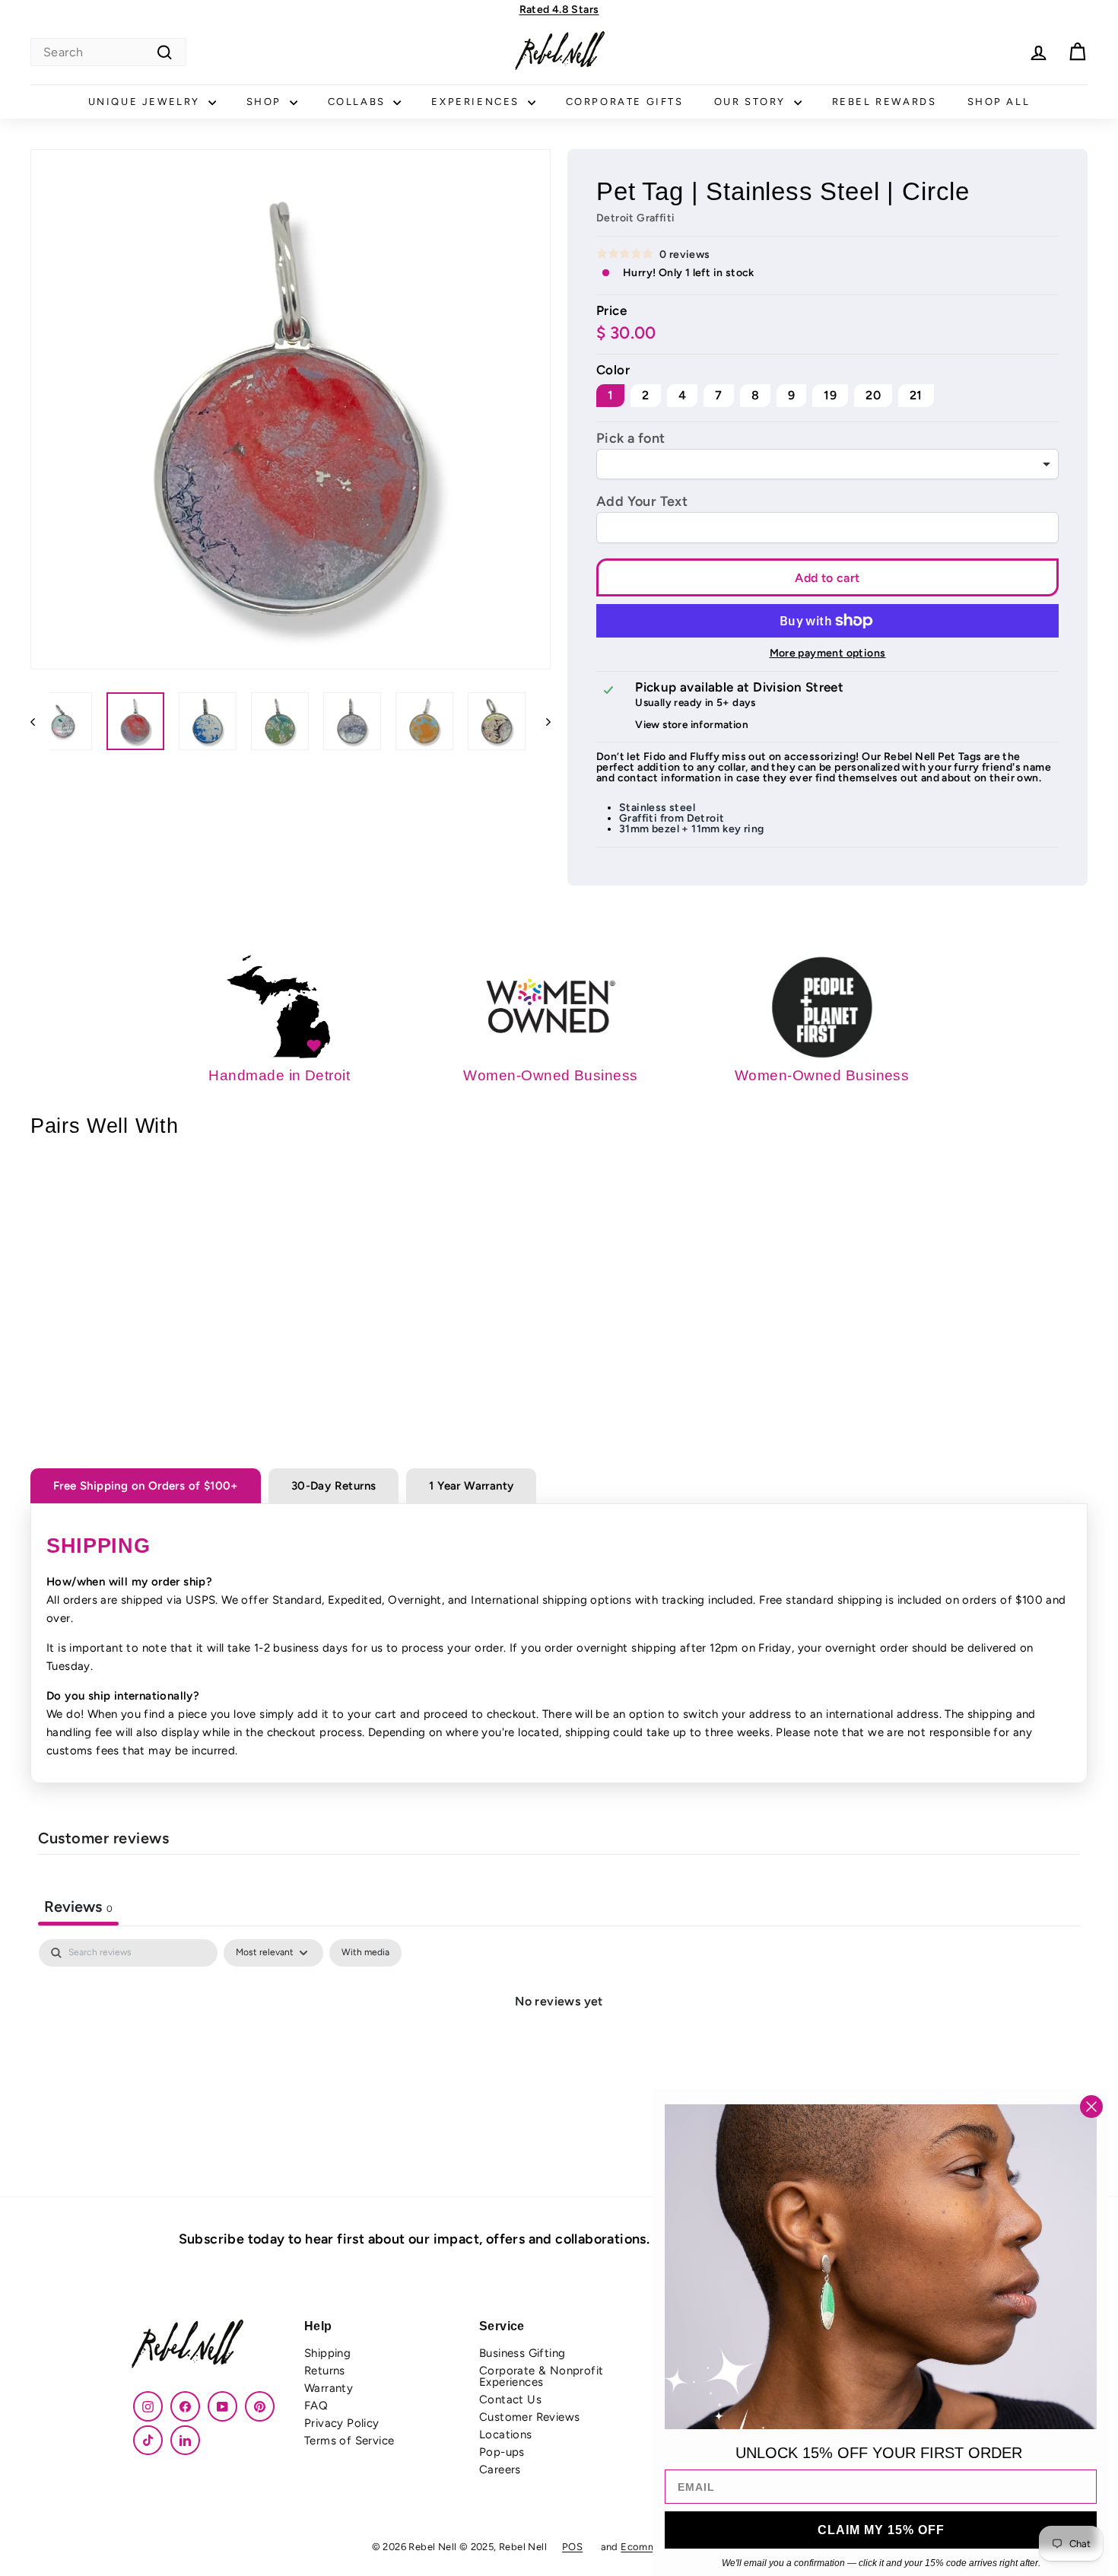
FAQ (316, 2406)
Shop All (999, 102)
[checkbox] (365, 1953)
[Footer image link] (209, 2346)
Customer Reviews (529, 2417)
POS (572, 2547)
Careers (500, 2469)
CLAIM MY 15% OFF (881, 2530)
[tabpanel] (559, 2053)
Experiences (477, 102)
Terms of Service (349, 2441)
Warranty (329, 2388)
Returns (325, 2371)
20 (873, 395)
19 (830, 395)
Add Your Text (642, 501)
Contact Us (510, 2399)
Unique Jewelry (146, 102)
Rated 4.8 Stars (559, 10)
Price (611, 311)
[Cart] (1077, 52)
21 (916, 395)
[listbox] (827, 464)
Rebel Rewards (885, 102)
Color (613, 370)
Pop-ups (502, 2452)
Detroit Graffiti (635, 218)
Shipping (327, 2353)
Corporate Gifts (625, 102)
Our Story (752, 102)
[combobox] (108, 52)
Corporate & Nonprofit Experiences (541, 2376)
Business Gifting (522, 2353)
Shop (266, 102)
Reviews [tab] (78, 1907)
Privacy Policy (342, 2423)
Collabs (359, 102)
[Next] (541, 721)
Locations (506, 2434)
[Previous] (40, 721)
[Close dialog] (1091, 2107)
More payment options (828, 654)
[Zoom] (291, 409)
